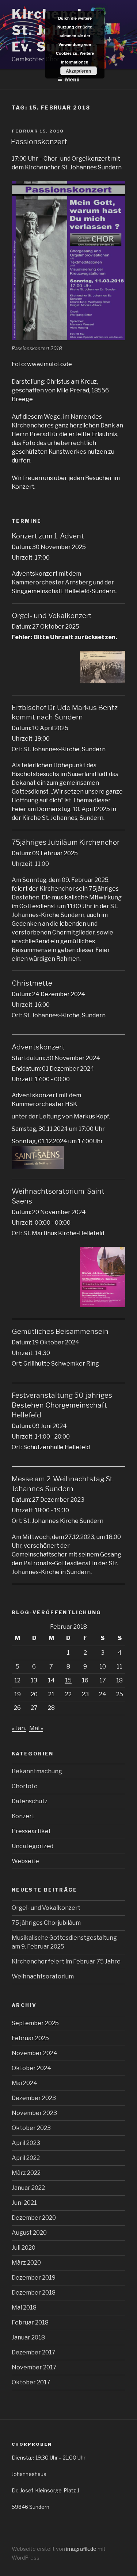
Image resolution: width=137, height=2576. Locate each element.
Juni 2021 (24, 2203)
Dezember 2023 (34, 2098)
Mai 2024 (24, 2083)
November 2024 (35, 2053)
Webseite (25, 1861)
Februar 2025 (30, 2038)
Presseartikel (31, 1831)
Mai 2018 (24, 2308)
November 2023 (34, 2113)
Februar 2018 (30, 2322)
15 (68, 1680)
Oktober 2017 (31, 2382)
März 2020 (26, 2263)
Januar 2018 (28, 2337)
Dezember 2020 (34, 2218)
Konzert (23, 1816)
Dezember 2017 (34, 2352)
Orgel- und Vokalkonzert (46, 1908)
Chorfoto (25, 1786)
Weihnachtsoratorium (43, 1976)
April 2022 (26, 2158)
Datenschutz (30, 1801)
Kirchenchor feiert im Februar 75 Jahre (66, 1961)
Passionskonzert (39, 142)
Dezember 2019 (34, 2278)
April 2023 (26, 2143)
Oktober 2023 (31, 2128)
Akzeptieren (78, 71)
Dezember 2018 (34, 2293)
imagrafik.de (82, 2549)
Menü (72, 79)
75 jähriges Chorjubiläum (46, 1923)
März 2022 (26, 2173)
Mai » (36, 1728)
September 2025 (35, 2023)
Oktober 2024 (31, 2068)
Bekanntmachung (37, 1771)
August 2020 (29, 2233)
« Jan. (19, 1728)
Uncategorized (33, 1846)
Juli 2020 (24, 2248)
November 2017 (34, 2367)
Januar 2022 (28, 2188)
